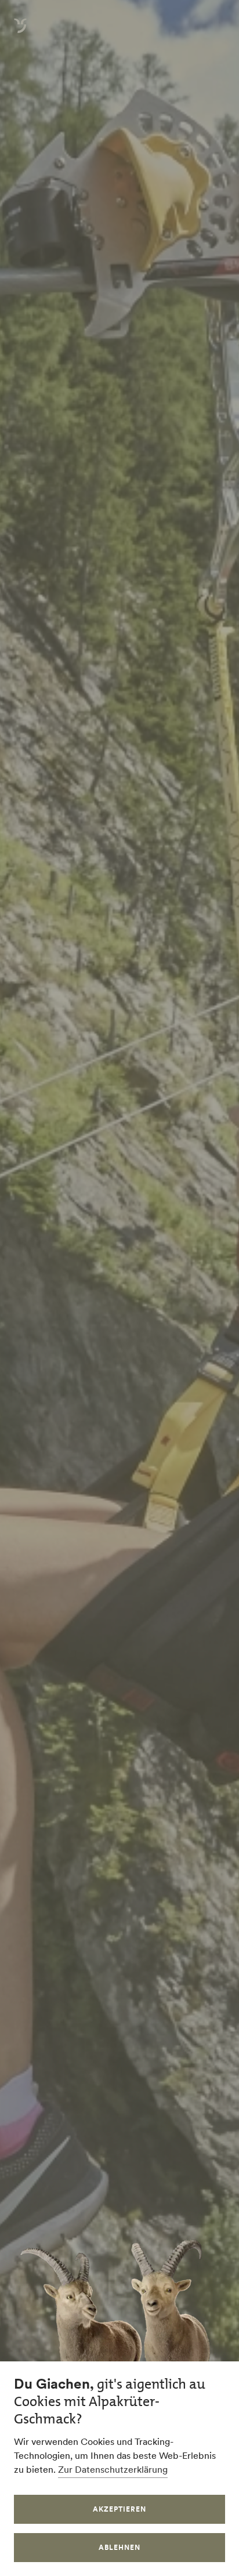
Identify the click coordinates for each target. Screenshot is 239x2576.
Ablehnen (119, 2547)
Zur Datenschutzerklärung (113, 2469)
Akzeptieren (119, 2509)
